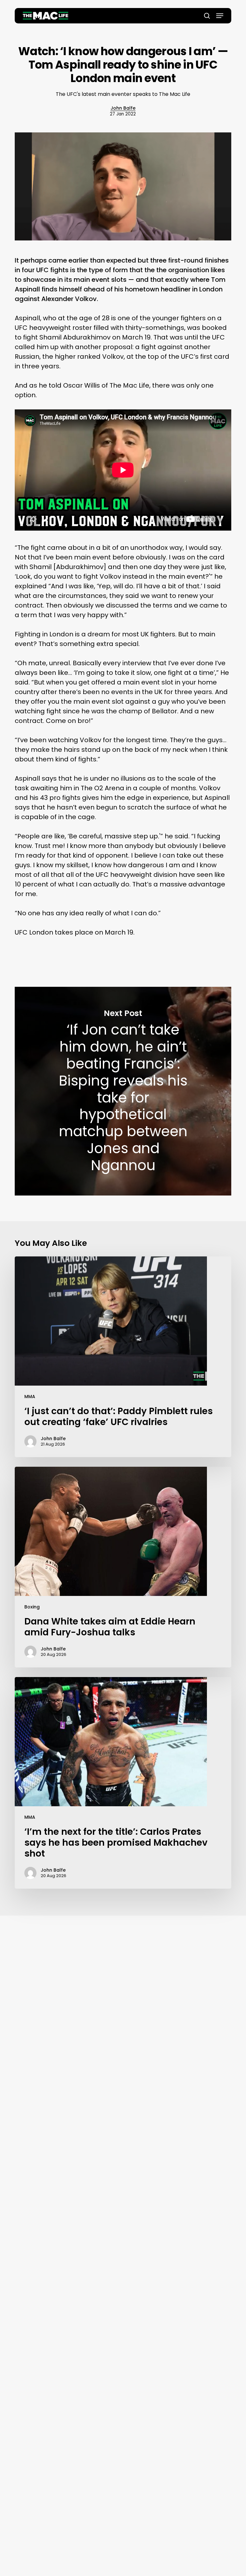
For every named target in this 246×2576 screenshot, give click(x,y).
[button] (220, 16)
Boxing (32, 1607)
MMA (30, 1397)
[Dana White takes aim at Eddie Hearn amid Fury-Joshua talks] (123, 1567)
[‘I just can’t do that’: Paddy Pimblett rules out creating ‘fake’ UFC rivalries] (123, 1357)
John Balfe (123, 108)
